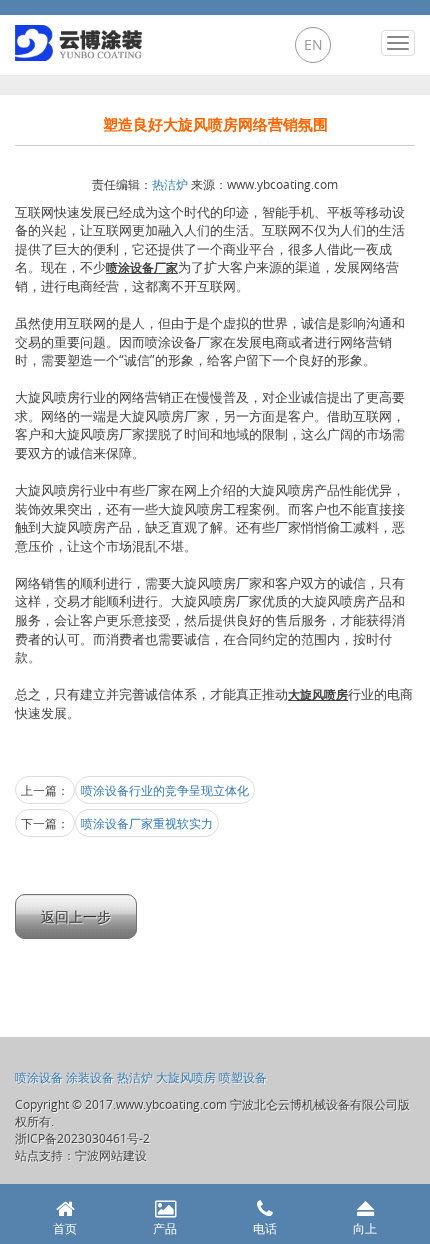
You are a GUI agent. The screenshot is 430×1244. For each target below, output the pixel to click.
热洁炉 (170, 184)
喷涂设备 (39, 1077)
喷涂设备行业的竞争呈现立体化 (165, 790)
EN (313, 44)
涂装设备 (90, 1077)
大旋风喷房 (186, 1077)
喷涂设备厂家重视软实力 (147, 823)
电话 (265, 1228)
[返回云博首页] (81, 38)
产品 (165, 1228)
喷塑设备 (243, 1077)
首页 (65, 1228)
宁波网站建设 (111, 1155)
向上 (365, 1228)
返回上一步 (76, 916)
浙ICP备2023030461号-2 (82, 1138)
